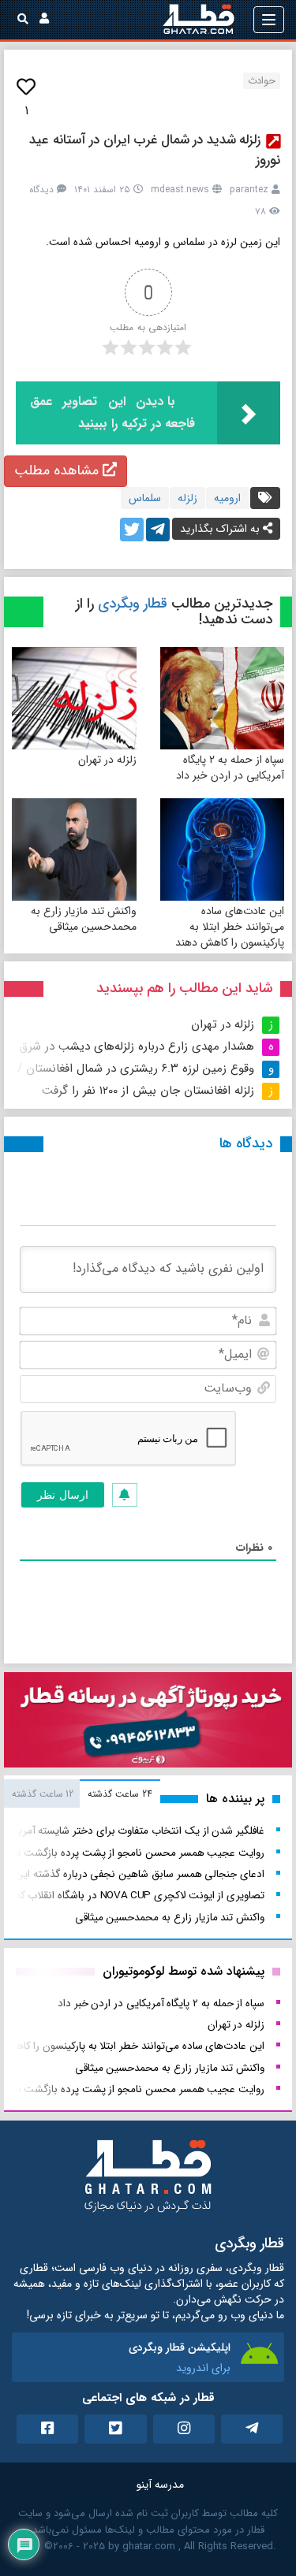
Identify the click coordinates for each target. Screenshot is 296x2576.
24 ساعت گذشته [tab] (120, 1794)
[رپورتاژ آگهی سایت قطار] (148, 1723)
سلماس (145, 498)
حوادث (262, 81)
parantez (249, 190)
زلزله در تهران (107, 760)
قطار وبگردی (133, 604)
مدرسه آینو (160, 2485)
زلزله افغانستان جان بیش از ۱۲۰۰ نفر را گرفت (148, 1091)
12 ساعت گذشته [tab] (43, 1794)
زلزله (187, 498)
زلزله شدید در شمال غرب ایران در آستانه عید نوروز (155, 150)
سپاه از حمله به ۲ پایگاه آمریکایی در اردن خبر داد (230, 768)
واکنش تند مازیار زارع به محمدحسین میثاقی (84, 919)
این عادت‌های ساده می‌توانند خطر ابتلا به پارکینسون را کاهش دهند (230, 927)
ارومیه (227, 498)
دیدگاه (41, 190)
